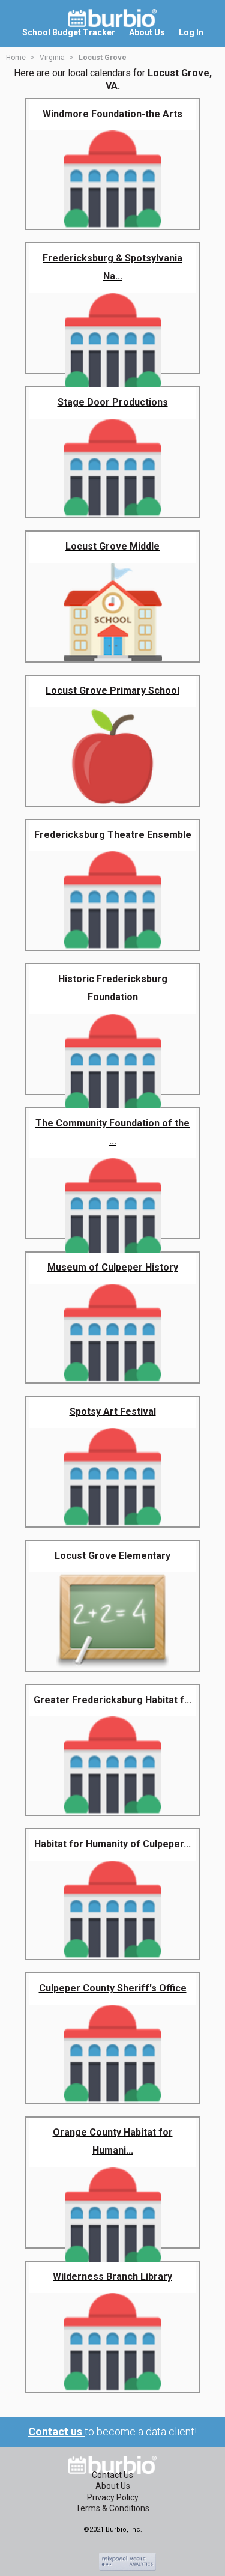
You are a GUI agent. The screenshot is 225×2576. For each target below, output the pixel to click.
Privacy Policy (113, 2497)
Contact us (56, 2432)
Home (16, 58)
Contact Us (112, 2475)
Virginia (52, 58)
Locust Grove (103, 58)
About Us (113, 2486)
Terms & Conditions (112, 2508)
